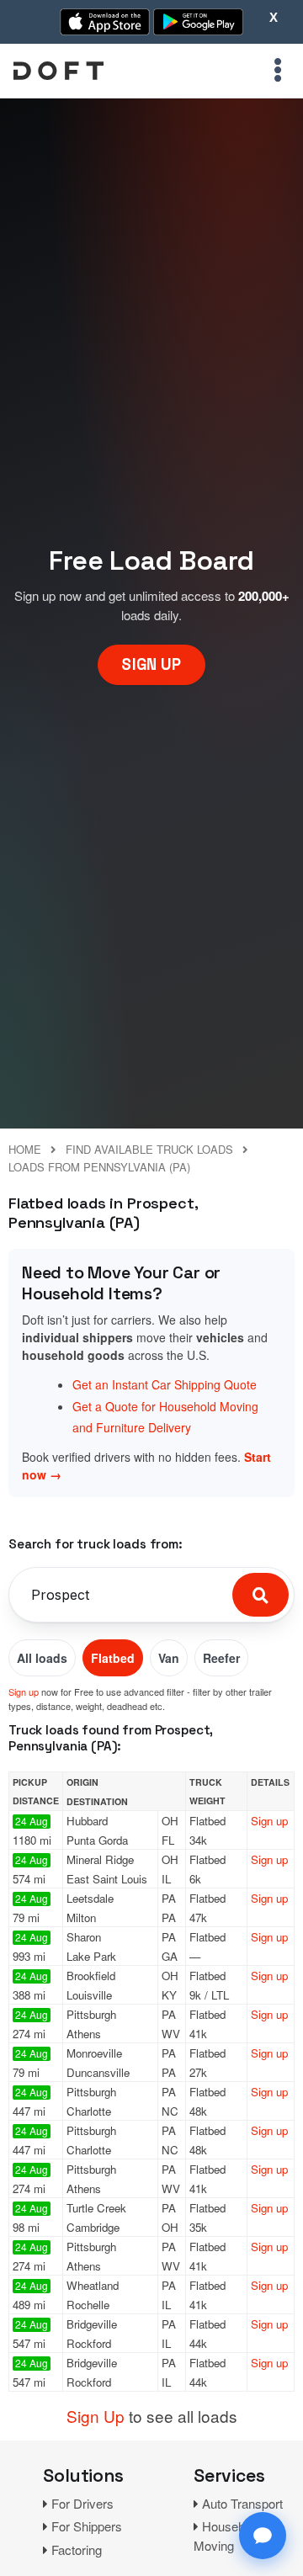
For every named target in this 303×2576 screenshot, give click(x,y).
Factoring (77, 2549)
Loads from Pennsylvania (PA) (99, 1167)
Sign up (24, 1692)
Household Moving (227, 2536)
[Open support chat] (263, 2536)
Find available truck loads (149, 1149)
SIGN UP (151, 664)
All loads (42, 1658)
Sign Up (96, 2416)
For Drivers (82, 2503)
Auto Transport (242, 2503)
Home (25, 1149)
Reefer (221, 1658)
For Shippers (87, 2526)
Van (169, 1658)
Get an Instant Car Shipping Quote (165, 1384)
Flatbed (113, 1658)
